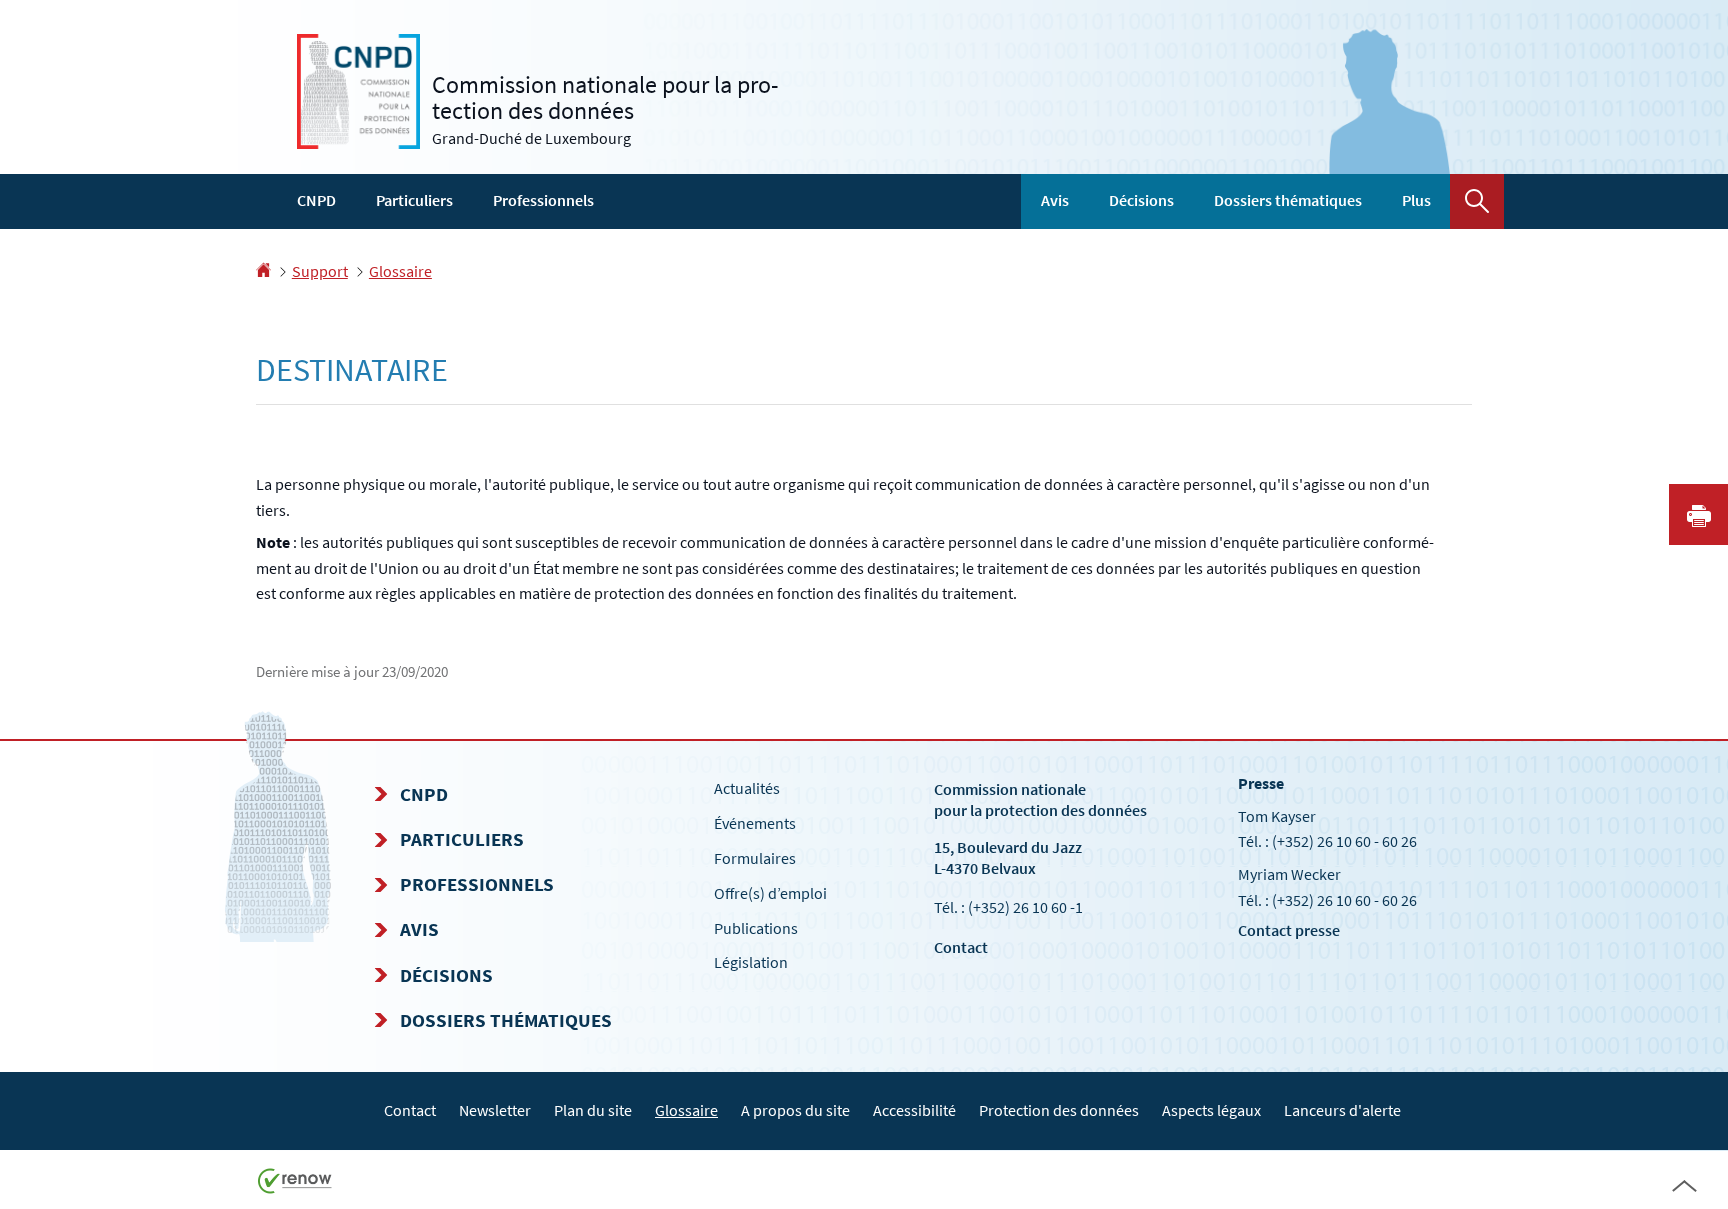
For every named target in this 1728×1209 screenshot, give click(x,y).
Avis (1055, 200)
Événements (755, 823)
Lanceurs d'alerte (1342, 1110)
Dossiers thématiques (1288, 200)
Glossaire (400, 271)
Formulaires (755, 858)
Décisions (1141, 200)
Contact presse (1289, 930)
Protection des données (1059, 1110)
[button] (1477, 201)
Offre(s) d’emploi (770, 893)
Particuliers (414, 200)
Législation (751, 962)
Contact (961, 947)
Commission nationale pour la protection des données (1040, 799)
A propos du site (795, 1110)
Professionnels (543, 200)
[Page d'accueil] (263, 271)
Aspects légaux (1211, 1110)
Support (320, 271)
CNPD (316, 200)
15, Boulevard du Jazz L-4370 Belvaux (1008, 857)
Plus (1416, 200)
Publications (756, 928)
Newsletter (495, 1110)
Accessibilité (914, 1110)
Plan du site (593, 1110)
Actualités (747, 788)
